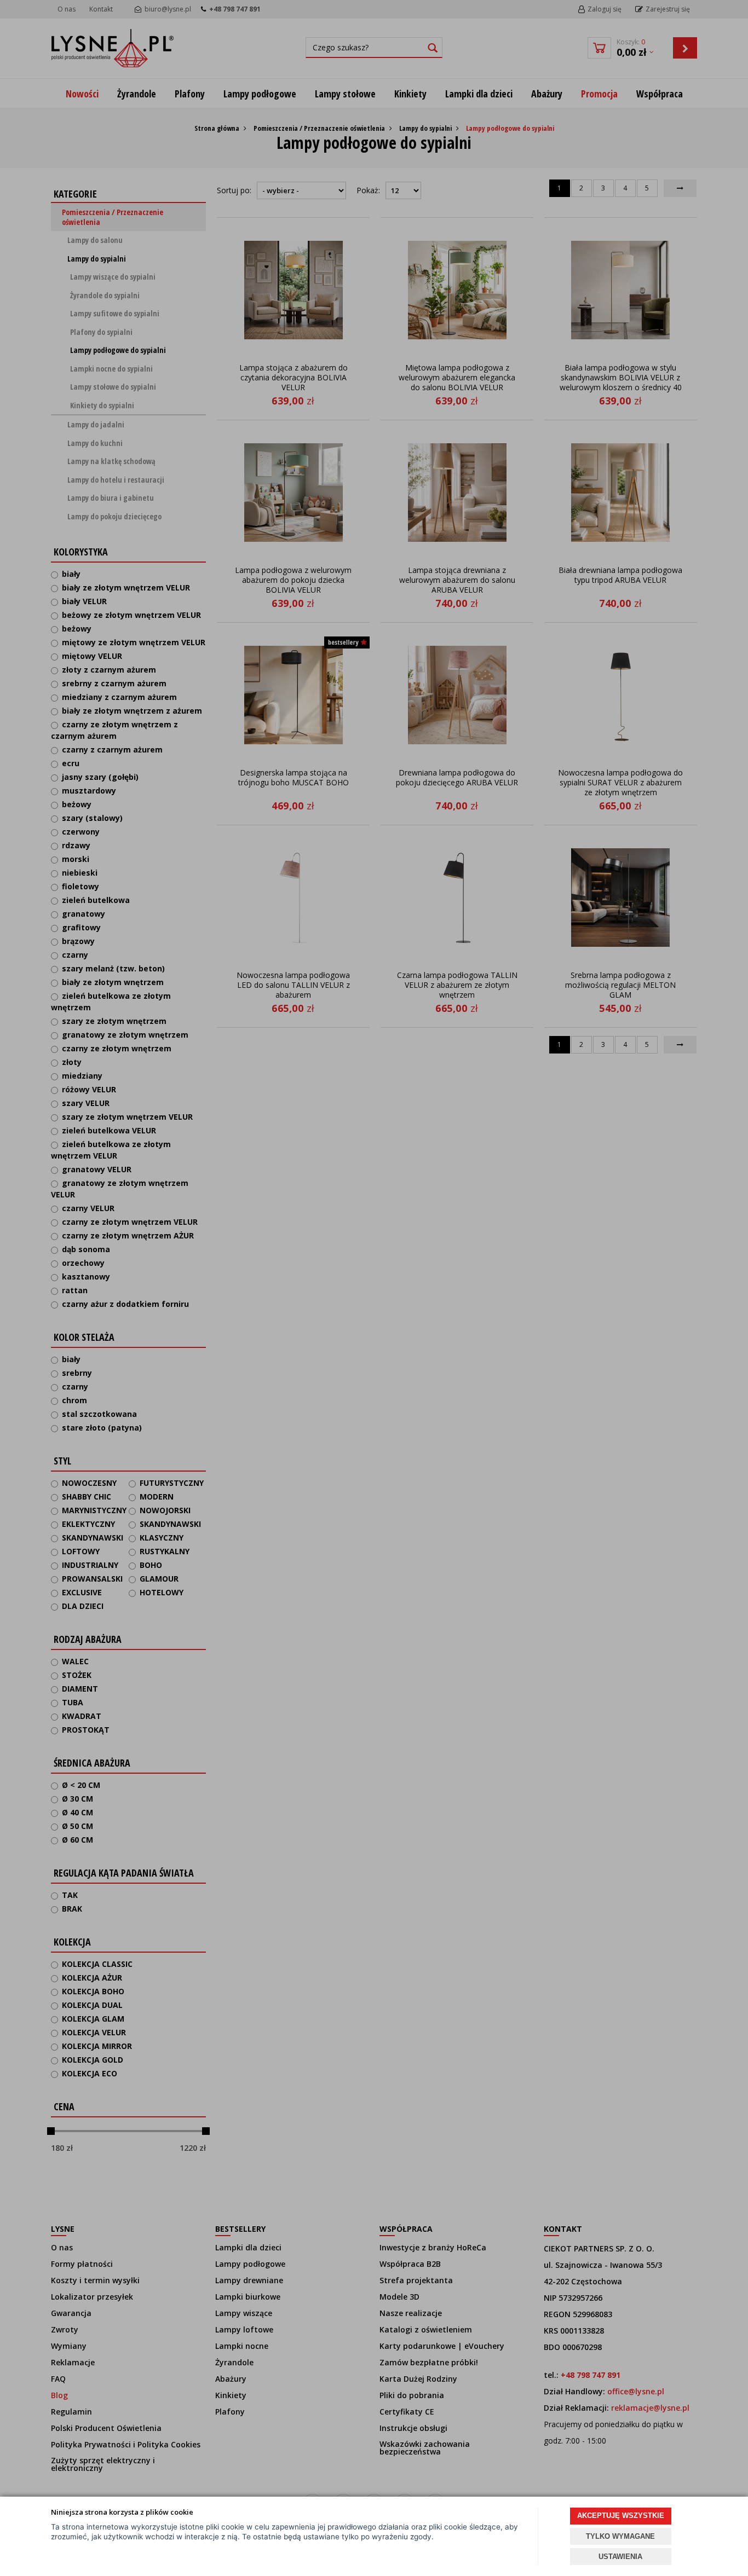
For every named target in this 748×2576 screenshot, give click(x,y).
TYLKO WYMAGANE (620, 2536)
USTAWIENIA (620, 2557)
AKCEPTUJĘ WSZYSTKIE (621, 2516)
